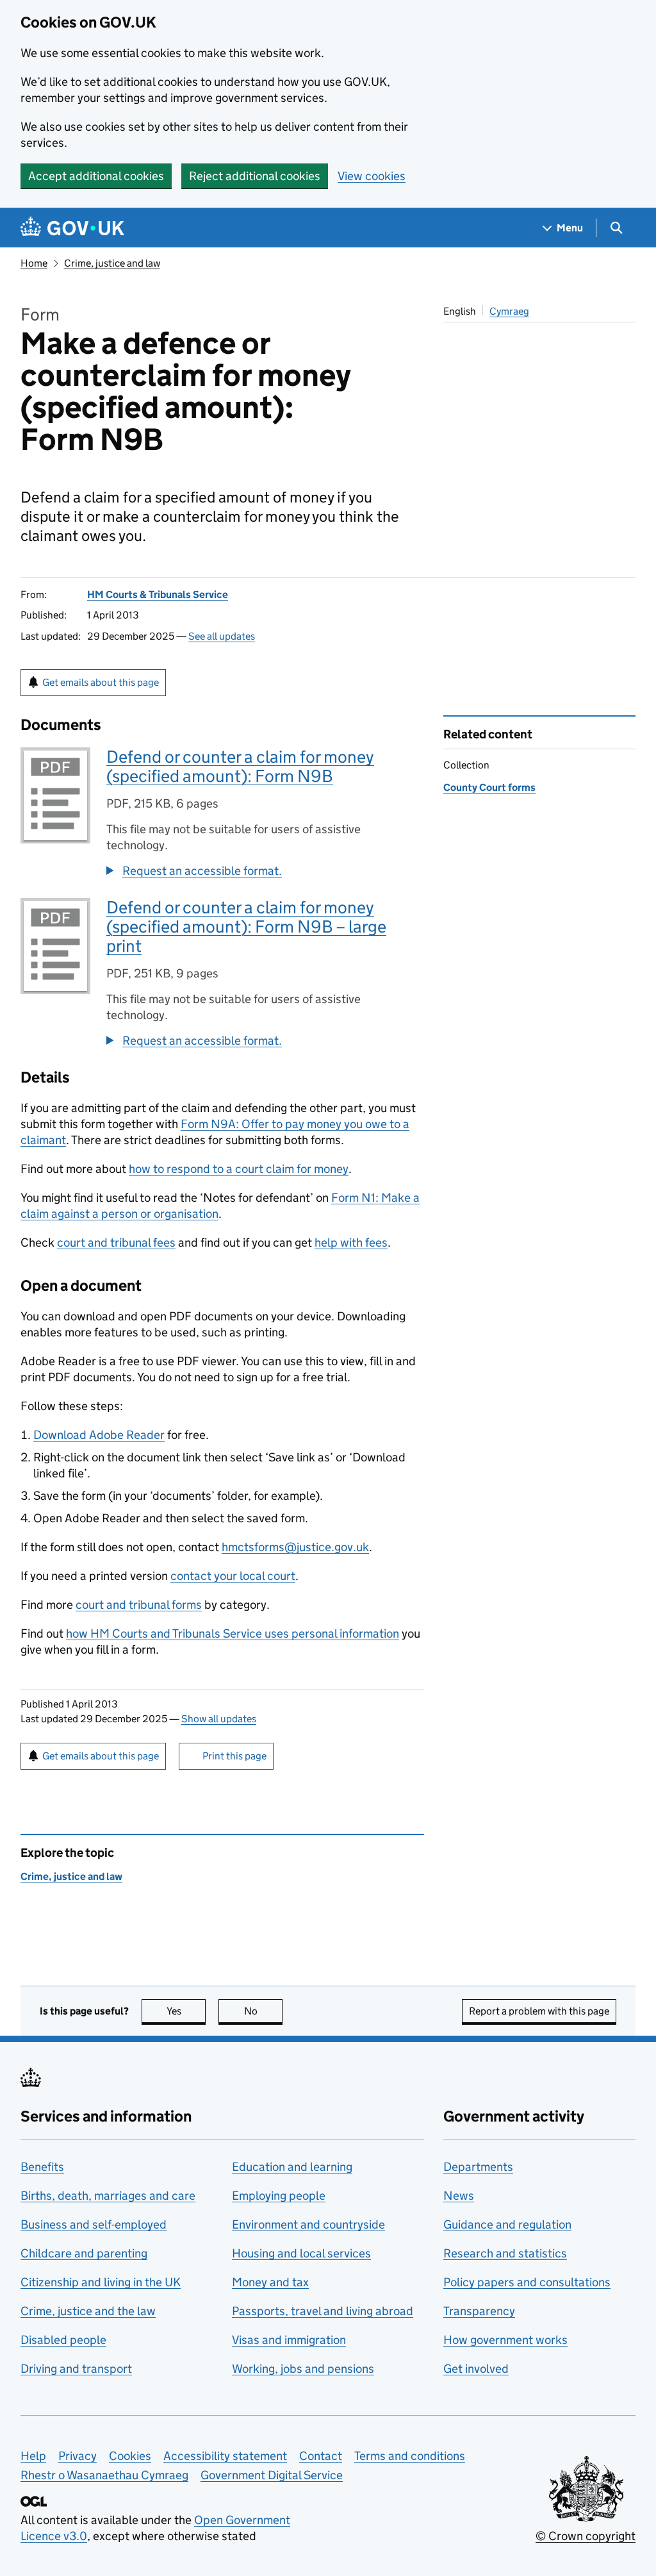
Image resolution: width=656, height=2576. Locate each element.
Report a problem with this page (539, 2011)
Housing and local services (301, 2253)
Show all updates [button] (219, 1719)
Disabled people (63, 2340)
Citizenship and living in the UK (101, 2282)
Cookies (130, 2456)
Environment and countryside (308, 2224)
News (459, 2196)
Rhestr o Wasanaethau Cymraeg (104, 2475)
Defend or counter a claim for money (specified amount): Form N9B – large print (246, 927)
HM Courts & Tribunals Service (158, 594)
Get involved (476, 2369)
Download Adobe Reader (99, 1435)
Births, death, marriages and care (108, 2196)
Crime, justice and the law (88, 2311)
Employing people (279, 2196)
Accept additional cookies (96, 176)
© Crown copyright (586, 2536)
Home (34, 263)
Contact (321, 2456)
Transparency (479, 2311)
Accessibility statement (225, 2456)
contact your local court (233, 1576)
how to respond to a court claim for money (239, 1169)
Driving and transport (76, 2369)
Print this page (234, 1756)
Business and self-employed (94, 2224)
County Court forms (489, 787)
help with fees (351, 1242)
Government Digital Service (272, 2475)
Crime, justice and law (112, 263)
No (263, 2011)
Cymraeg (509, 311)
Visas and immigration (289, 2340)
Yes (186, 2011)
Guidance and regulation (507, 2224)
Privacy (78, 2456)
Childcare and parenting (84, 2253)
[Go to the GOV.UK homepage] (72, 228)
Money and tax (270, 2282)
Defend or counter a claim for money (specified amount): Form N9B (240, 766)
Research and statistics (505, 2253)
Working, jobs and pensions (303, 2369)
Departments (478, 2167)
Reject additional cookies (255, 176)
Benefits (42, 2167)
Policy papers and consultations (527, 2282)
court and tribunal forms (139, 1605)
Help (33, 2456)
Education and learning (292, 2167)
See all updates (222, 636)
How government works (505, 2340)
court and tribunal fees (116, 1242)
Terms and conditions (410, 2456)
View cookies (372, 176)
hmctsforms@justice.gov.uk (295, 1547)
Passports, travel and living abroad (323, 2311)
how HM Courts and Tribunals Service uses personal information (233, 1633)
